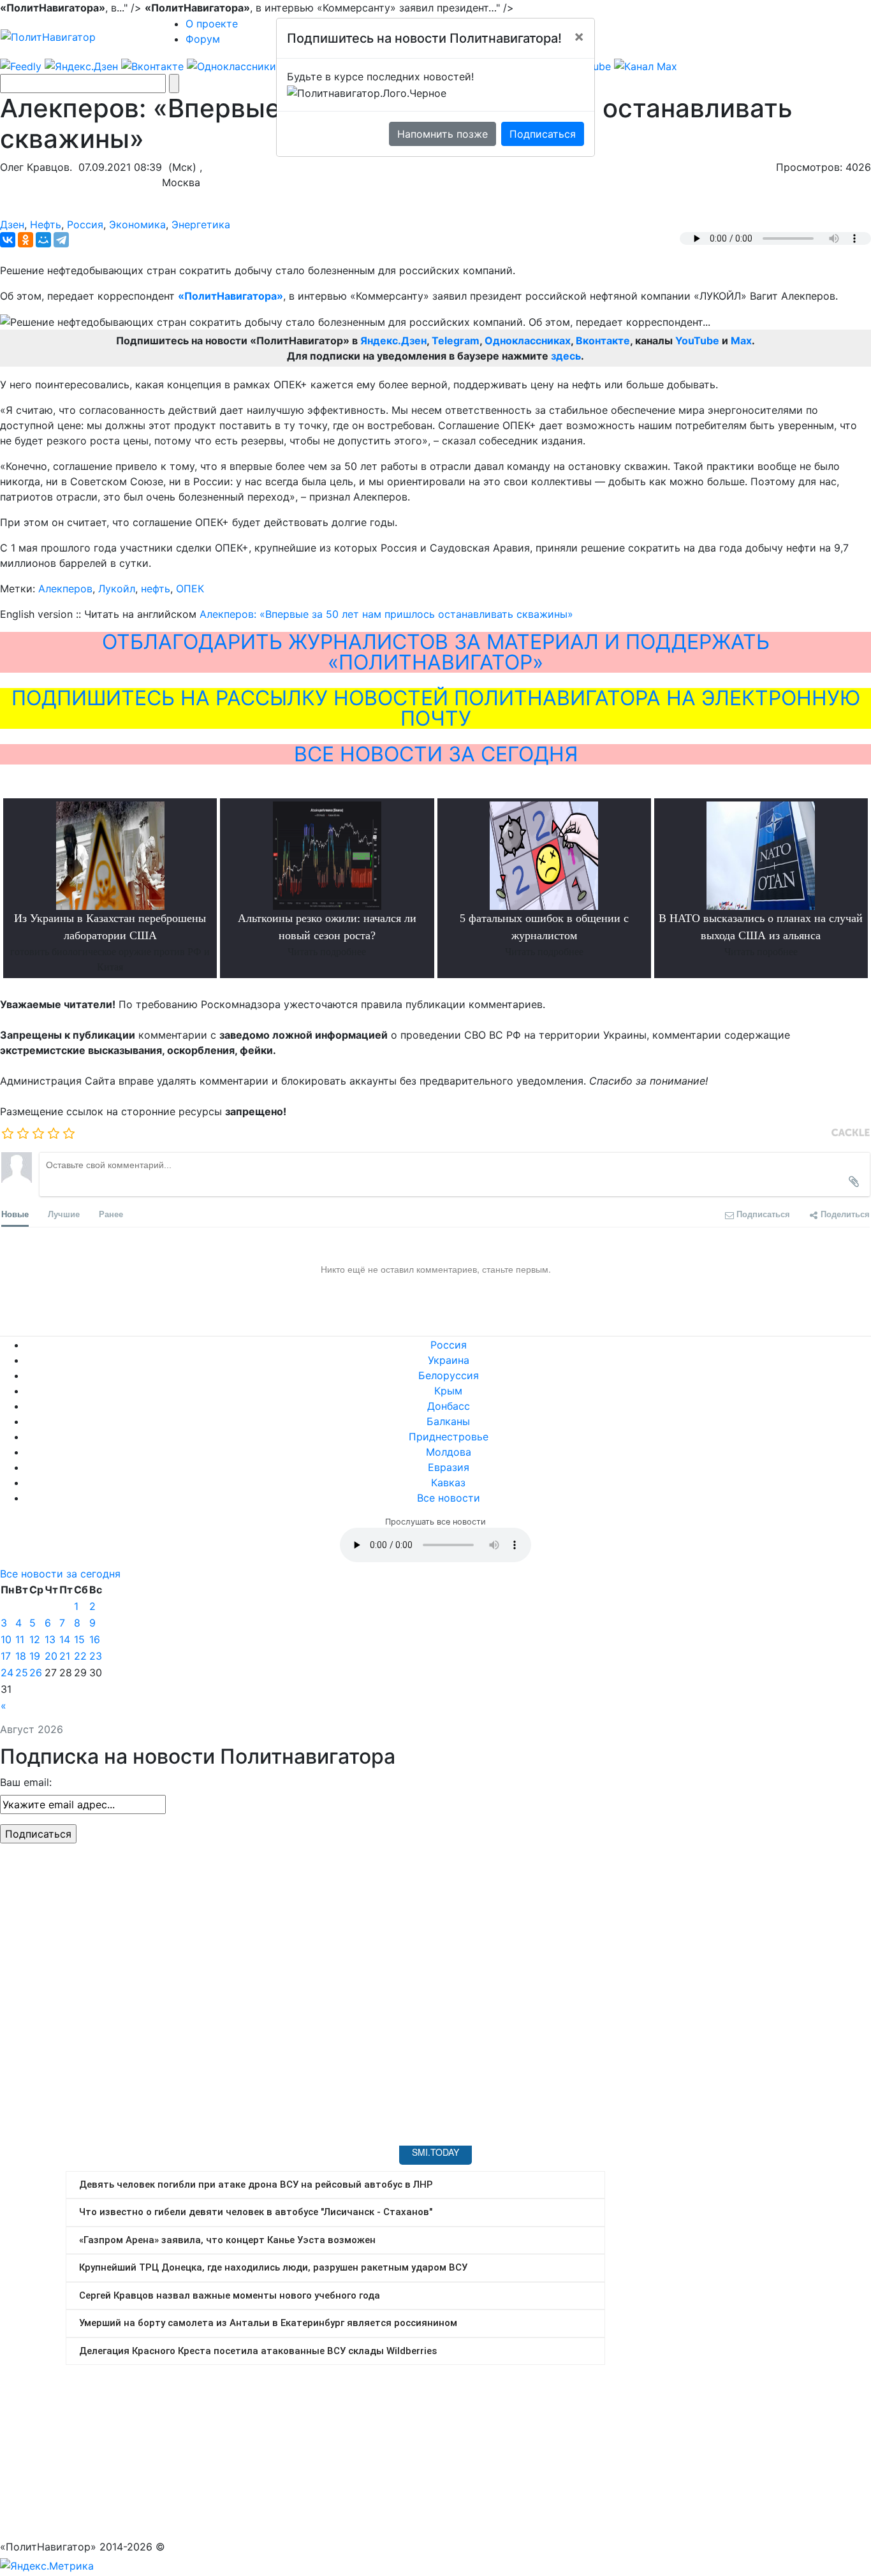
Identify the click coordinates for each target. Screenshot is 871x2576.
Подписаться (543, 134)
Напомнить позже (443, 134)
